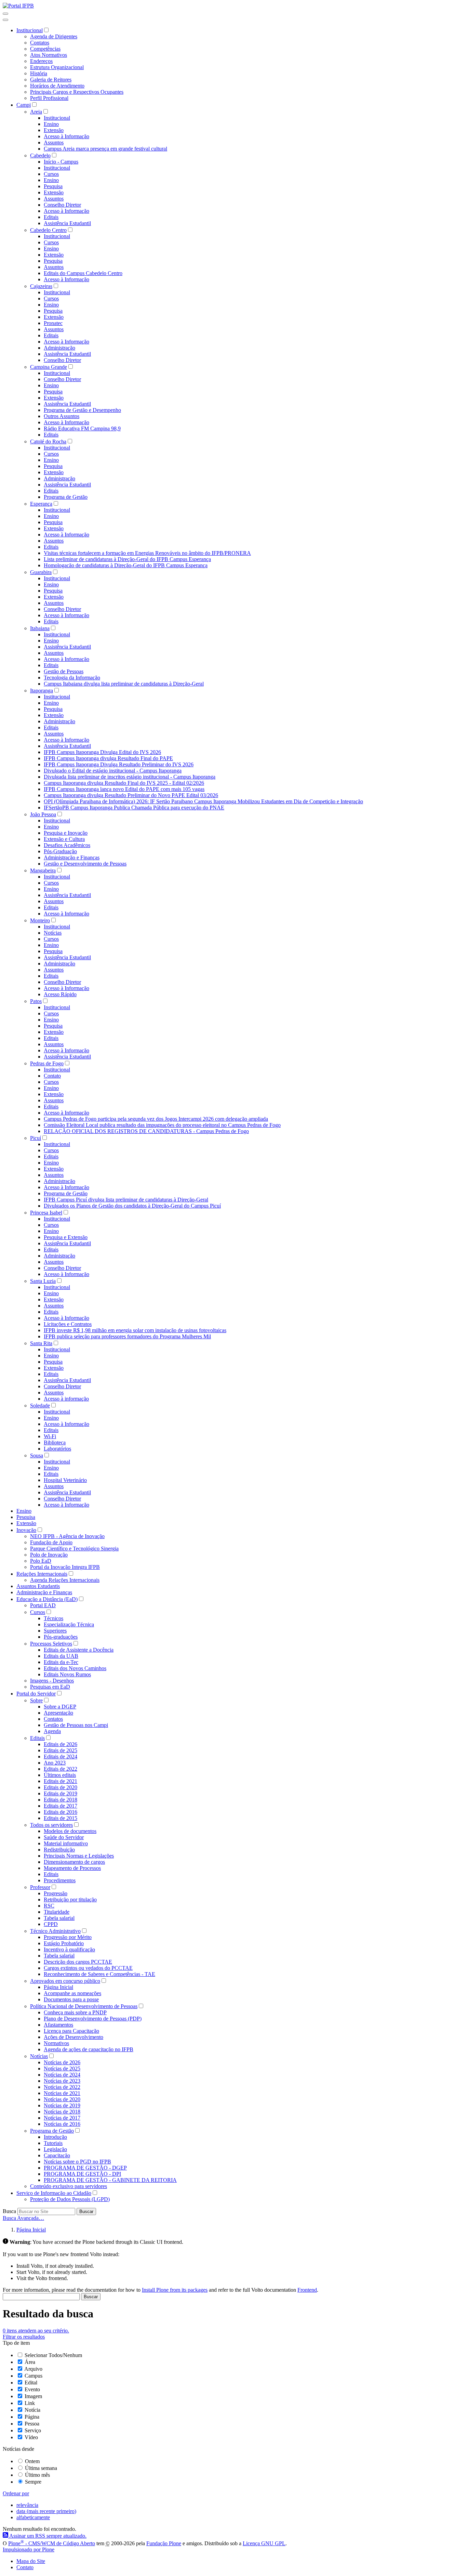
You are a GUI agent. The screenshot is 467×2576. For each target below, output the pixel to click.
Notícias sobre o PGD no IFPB (77, 2162)
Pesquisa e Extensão (66, 1237)
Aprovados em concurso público (65, 1981)
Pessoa (32, 2424)
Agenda (52, 1731)
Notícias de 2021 (62, 2093)
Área (30, 2362)
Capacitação (57, 2155)
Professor (40, 1887)
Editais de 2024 (61, 1757)
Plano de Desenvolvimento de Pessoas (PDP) (93, 2019)
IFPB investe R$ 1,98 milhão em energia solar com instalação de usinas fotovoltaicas (135, 1330)
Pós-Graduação (60, 851)
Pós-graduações (61, 1637)
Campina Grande (49, 367)
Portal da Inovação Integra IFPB (65, 1567)
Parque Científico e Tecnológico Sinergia (74, 1549)
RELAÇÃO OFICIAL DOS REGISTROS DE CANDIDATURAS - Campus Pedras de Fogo (146, 1131)
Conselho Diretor (62, 205)
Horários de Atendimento (57, 86)
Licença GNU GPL (264, 2543)
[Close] (5, 20)
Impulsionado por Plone (29, 2549)
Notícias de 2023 (62, 2081)
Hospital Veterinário (65, 1480)
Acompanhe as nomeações (72, 1993)
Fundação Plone (164, 2543)
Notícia (32, 2410)
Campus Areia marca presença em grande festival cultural (105, 149)
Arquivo (33, 2369)
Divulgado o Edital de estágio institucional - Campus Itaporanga (113, 771)
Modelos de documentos (70, 1831)
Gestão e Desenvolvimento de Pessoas (85, 864)
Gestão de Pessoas (64, 671)
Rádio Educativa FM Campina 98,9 (82, 428)
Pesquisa (53, 186)
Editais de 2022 (61, 1769)
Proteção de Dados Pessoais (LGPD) (70, 2199)
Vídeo (31, 2437)
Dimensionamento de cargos (74, 1862)
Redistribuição (59, 1850)
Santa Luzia (43, 1281)
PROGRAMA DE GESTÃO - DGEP (85, 2168)
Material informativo (66, 1843)
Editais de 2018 (61, 1800)
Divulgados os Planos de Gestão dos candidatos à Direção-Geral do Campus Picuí (132, 1206)
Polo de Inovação (49, 1555)
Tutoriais (53, 2143)
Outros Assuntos (62, 416)
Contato (52, 1076)
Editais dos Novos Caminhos (75, 1668)
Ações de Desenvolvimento (74, 2037)
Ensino (51, 124)
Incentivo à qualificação (69, 1949)
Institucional (30, 30)
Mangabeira (43, 870)
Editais (51, 217)
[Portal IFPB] (18, 6)
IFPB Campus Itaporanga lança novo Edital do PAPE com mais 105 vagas (124, 789)
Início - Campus (61, 162)
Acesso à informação (66, 1399)
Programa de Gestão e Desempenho (82, 410)
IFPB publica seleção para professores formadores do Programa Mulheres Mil (127, 1336)
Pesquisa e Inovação (66, 833)
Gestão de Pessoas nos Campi (76, 1725)
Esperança (41, 504)
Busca (9, 2211)
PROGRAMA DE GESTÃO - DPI (82, 2174)
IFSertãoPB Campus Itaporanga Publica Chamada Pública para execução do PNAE (134, 808)
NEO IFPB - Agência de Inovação (67, 1536)
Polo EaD (41, 1561)
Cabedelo (40, 155)
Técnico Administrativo (55, 1931)
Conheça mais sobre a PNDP (75, 2012)
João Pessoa (43, 814)
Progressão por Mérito (68, 1937)
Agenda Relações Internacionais (65, 1580)
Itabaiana (40, 628)
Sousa (37, 1455)
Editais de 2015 (61, 1818)
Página (32, 2417)
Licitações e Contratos (68, 1324)
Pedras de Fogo (47, 1063)
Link (30, 2403)
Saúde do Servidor (64, 1837)
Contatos (40, 43)
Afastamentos (58, 2025)
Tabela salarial (59, 1918)
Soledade (40, 1406)
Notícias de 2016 (62, 2124)
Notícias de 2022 (62, 2087)
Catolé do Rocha (48, 441)
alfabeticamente (33, 2517)
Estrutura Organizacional (57, 67)
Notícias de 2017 (62, 2118)
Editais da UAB (61, 1656)
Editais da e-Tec (61, 1662)
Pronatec (53, 323)
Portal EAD (43, 1605)
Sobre (36, 1700)
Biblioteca (55, 1442)
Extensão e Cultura (64, 839)
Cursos (51, 174)
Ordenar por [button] (16, 2493)
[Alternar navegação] (5, 14)
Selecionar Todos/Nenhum (53, 2355)
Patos (36, 1001)
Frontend (307, 2290)
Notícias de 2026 (62, 2062)
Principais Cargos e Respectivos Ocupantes (77, 92)
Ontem (32, 2461)
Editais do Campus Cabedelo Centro (83, 273)
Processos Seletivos (51, 1644)
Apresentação (58, 1713)
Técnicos (54, 1618)
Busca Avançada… (23, 2218)
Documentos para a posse (71, 1999)
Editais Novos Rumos (67, 1674)
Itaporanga (42, 691)
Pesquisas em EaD (50, 1687)
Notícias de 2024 (62, 2075)
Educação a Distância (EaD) (47, 1599)
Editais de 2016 (61, 1812)
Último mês (37, 2475)
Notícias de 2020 (62, 2099)
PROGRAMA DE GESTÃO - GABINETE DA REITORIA (110, 2180)
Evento (32, 2389)
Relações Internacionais (42, 1574)
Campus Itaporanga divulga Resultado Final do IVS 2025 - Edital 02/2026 (124, 783)
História (39, 73)
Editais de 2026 (61, 1744)
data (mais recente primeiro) (46, 2511)
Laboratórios (57, 1449)
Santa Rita (41, 1343)
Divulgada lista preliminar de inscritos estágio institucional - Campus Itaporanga (130, 777)
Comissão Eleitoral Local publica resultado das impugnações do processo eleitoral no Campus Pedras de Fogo (162, 1125)
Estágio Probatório (64, 1943)
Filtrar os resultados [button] (24, 2337)
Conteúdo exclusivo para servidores (69, 2186)
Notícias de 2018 (62, 2112)
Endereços (41, 61)
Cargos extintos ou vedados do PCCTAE (88, 1968)
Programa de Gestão (66, 497)
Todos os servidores (51, 1825)
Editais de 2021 (61, 1781)
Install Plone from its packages (175, 2290)
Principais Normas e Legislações (79, 1856)
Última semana (41, 2468)
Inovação (26, 1530)
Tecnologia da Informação (72, 678)
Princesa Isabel (46, 1213)
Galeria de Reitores (51, 80)
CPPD (51, 1924)
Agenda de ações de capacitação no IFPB (89, 2049)
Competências (45, 49)
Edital (31, 2383)
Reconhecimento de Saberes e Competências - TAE (99, 1974)
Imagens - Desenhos (52, 1681)
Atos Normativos (49, 55)
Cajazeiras (41, 286)
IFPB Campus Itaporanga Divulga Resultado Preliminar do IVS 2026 (119, 764)
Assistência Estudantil (67, 223)
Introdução (55, 2137)
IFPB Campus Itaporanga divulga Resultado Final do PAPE (108, 758)
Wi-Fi (50, 1436)
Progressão (56, 1893)
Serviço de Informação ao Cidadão (54, 2193)
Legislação (55, 2149)
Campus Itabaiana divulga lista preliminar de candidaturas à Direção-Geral (124, 684)
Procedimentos (60, 1880)
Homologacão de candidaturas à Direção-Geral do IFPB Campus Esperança (126, 565)
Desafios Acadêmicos (67, 845)
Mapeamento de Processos (72, 1868)
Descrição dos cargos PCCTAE (78, 1962)
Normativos (56, 2043)
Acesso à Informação (66, 136)
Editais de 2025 (61, 1750)
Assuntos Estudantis (38, 1586)
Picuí (36, 1138)
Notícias (53, 933)
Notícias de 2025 (62, 2068)
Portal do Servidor (36, 1694)
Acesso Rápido (60, 994)
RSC (49, 1906)
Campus (34, 2376)
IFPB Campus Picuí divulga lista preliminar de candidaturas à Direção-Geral (126, 1200)
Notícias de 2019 (62, 2105)
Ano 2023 (55, 1763)
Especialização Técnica (69, 1624)
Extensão (54, 130)
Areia (36, 112)
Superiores (55, 1631)
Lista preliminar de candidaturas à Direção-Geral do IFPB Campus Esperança (127, 559)
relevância (27, 2505)
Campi (24, 105)
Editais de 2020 (61, 1787)
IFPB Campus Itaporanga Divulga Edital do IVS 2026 (102, 752)
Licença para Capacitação (71, 2031)
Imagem (33, 2396)
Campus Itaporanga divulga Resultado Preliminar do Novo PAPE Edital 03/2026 (131, 795)
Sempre (33, 2482)
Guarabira (41, 572)
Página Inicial (58, 1987)
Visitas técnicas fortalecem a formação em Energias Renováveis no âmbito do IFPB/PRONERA (147, 553)
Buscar (86, 2211)
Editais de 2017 (61, 1806)
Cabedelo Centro (48, 230)
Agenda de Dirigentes (54, 36)
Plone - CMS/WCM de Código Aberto (52, 2543)
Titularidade (57, 1912)
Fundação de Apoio (51, 1542)
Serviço (33, 2430)
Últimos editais (60, 1775)
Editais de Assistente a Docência (79, 1650)
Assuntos (54, 142)
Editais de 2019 (61, 1793)
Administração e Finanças (72, 857)
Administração (59, 348)
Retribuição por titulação (70, 1900)
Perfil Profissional (49, 98)
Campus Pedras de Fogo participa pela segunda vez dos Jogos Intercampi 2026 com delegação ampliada (156, 1119)
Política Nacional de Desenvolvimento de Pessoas (84, 2006)
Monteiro (40, 920)
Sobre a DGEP (60, 1707)
